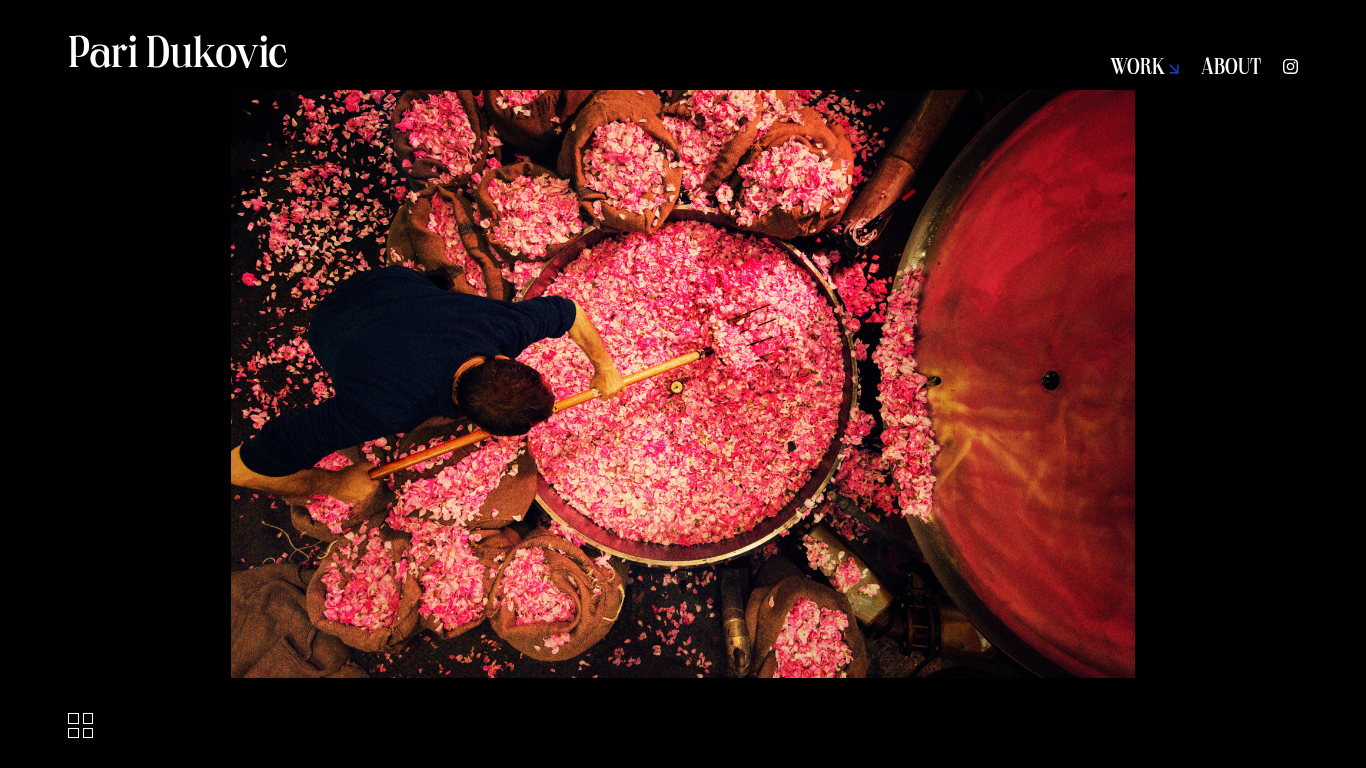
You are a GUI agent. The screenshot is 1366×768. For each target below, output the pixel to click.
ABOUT (1231, 69)
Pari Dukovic (178, 58)
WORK (1139, 69)
